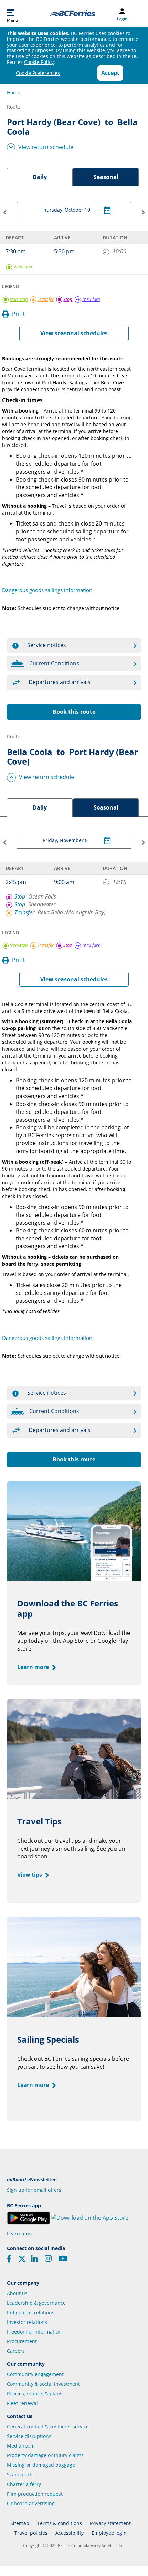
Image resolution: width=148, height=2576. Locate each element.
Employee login (109, 2533)
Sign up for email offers (34, 2190)
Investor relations (27, 2322)
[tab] (40, 177)
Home (14, 93)
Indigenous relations (31, 2312)
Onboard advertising (31, 2503)
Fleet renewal (22, 2403)
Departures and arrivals (60, 682)
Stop (20, 896)
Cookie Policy (39, 62)
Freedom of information (34, 2332)
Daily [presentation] (40, 177)
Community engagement (35, 2374)
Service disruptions (29, 2436)
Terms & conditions (60, 2523)
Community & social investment (43, 2384)
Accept (110, 73)
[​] (22, 2261)
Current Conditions (54, 663)
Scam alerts (20, 2475)
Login (122, 19)
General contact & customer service (48, 2426)
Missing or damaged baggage (41, 2465)
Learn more (34, 1667)
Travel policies (31, 2533)
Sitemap (20, 2523)
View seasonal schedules (74, 333)
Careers (16, 2351)
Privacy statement (110, 2523)
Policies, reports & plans (35, 2393)
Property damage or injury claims (45, 2455)
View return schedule (46, 147)
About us (17, 2293)
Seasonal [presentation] (106, 177)
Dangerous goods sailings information (47, 590)
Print (18, 314)
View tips (30, 1875)
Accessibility (70, 2533)
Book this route (74, 712)
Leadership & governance (36, 2303)
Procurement (22, 2341)
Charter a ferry (24, 2484)
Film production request (35, 2494)
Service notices (47, 645)
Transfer (24, 912)
